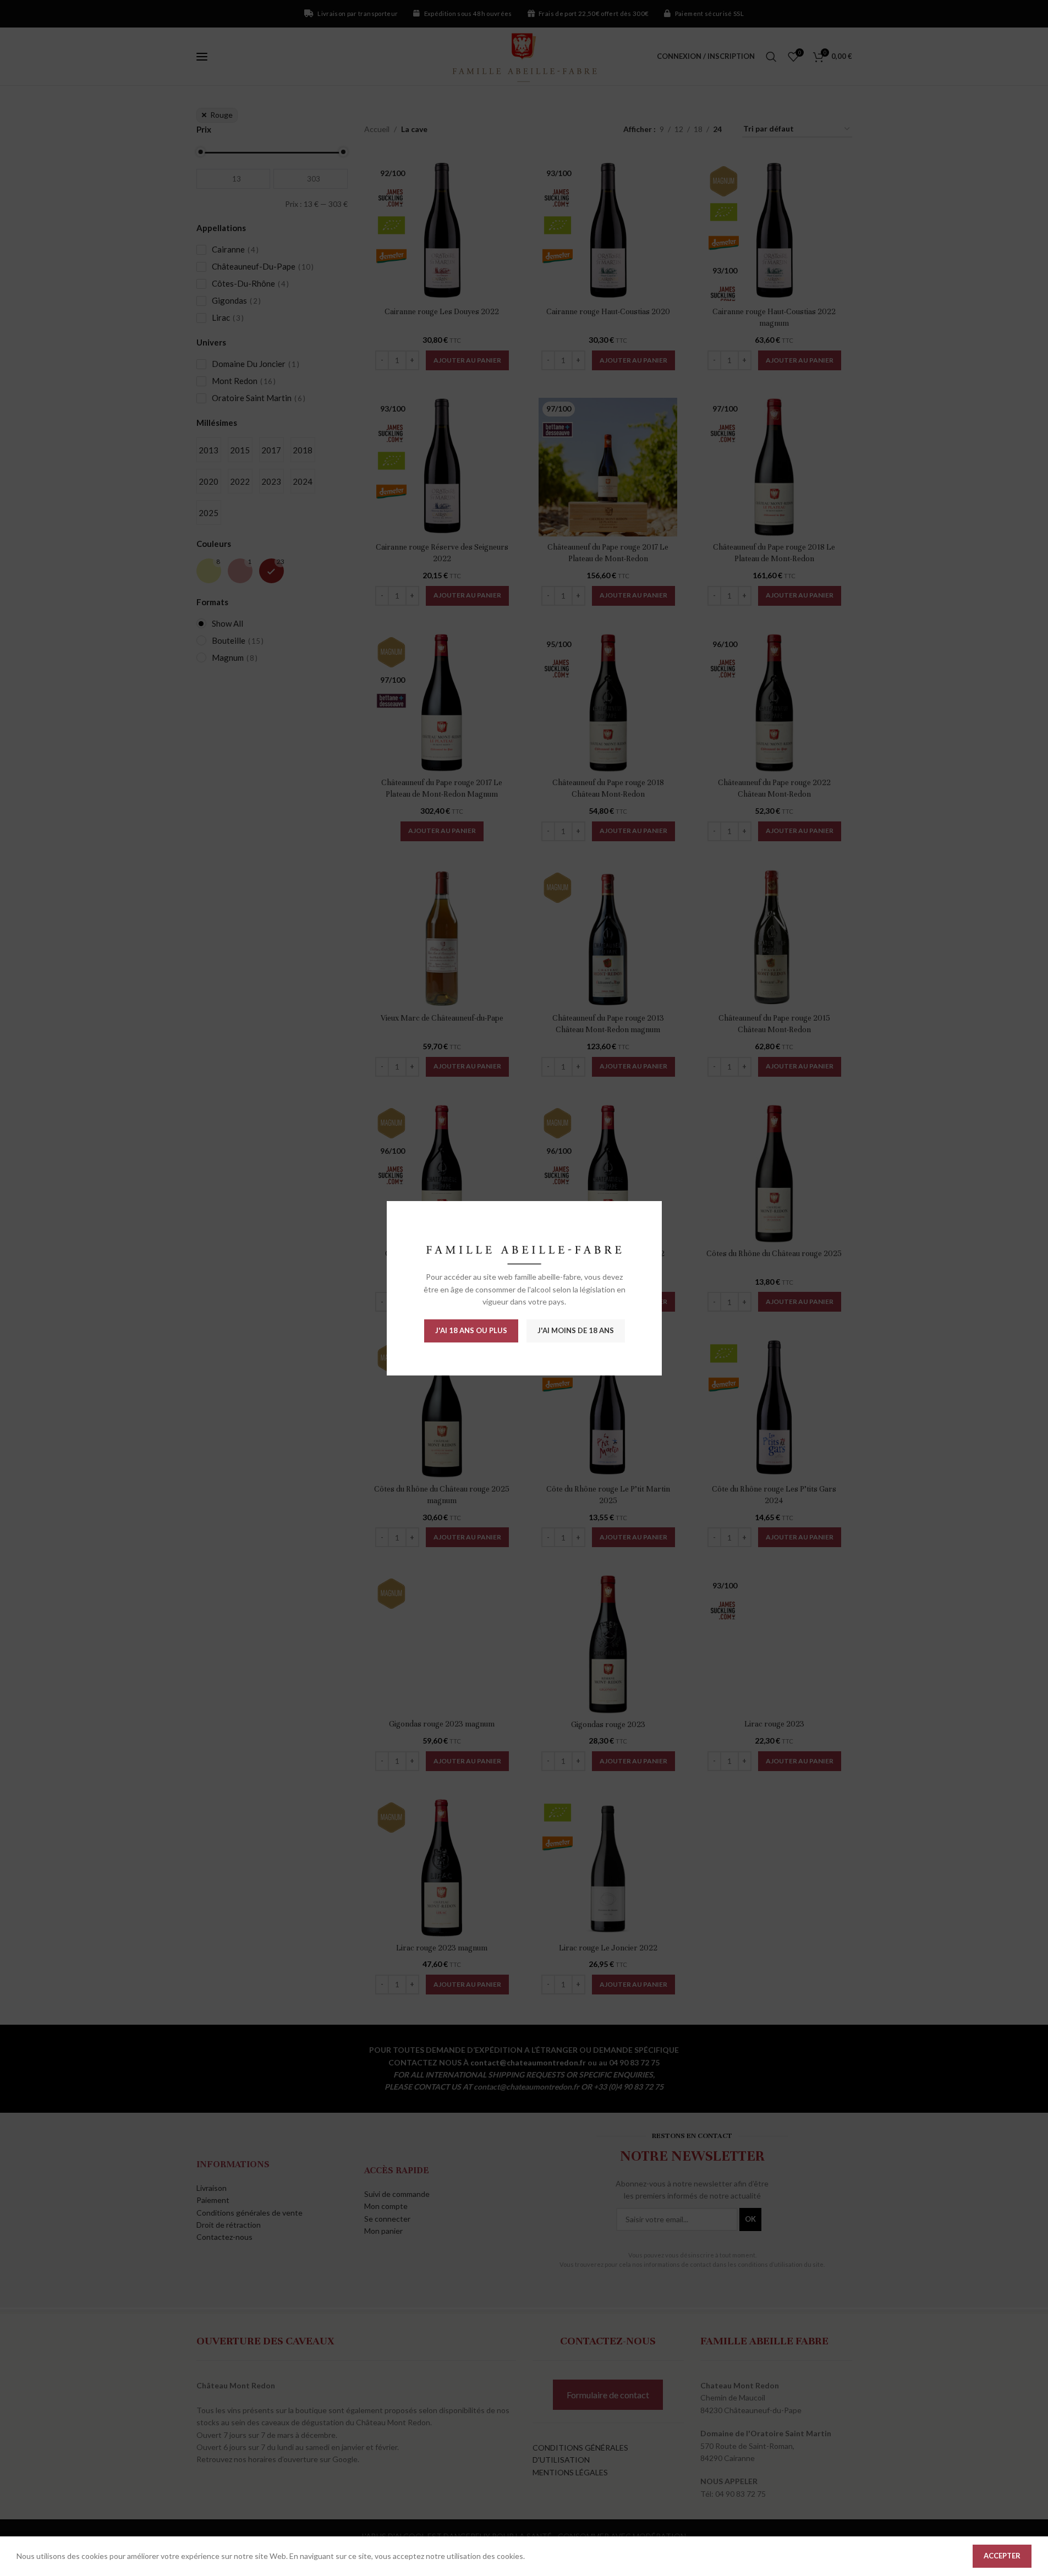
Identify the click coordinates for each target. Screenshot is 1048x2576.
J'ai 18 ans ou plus (471, 1330)
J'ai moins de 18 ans (575, 1330)
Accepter (1002, 2556)
